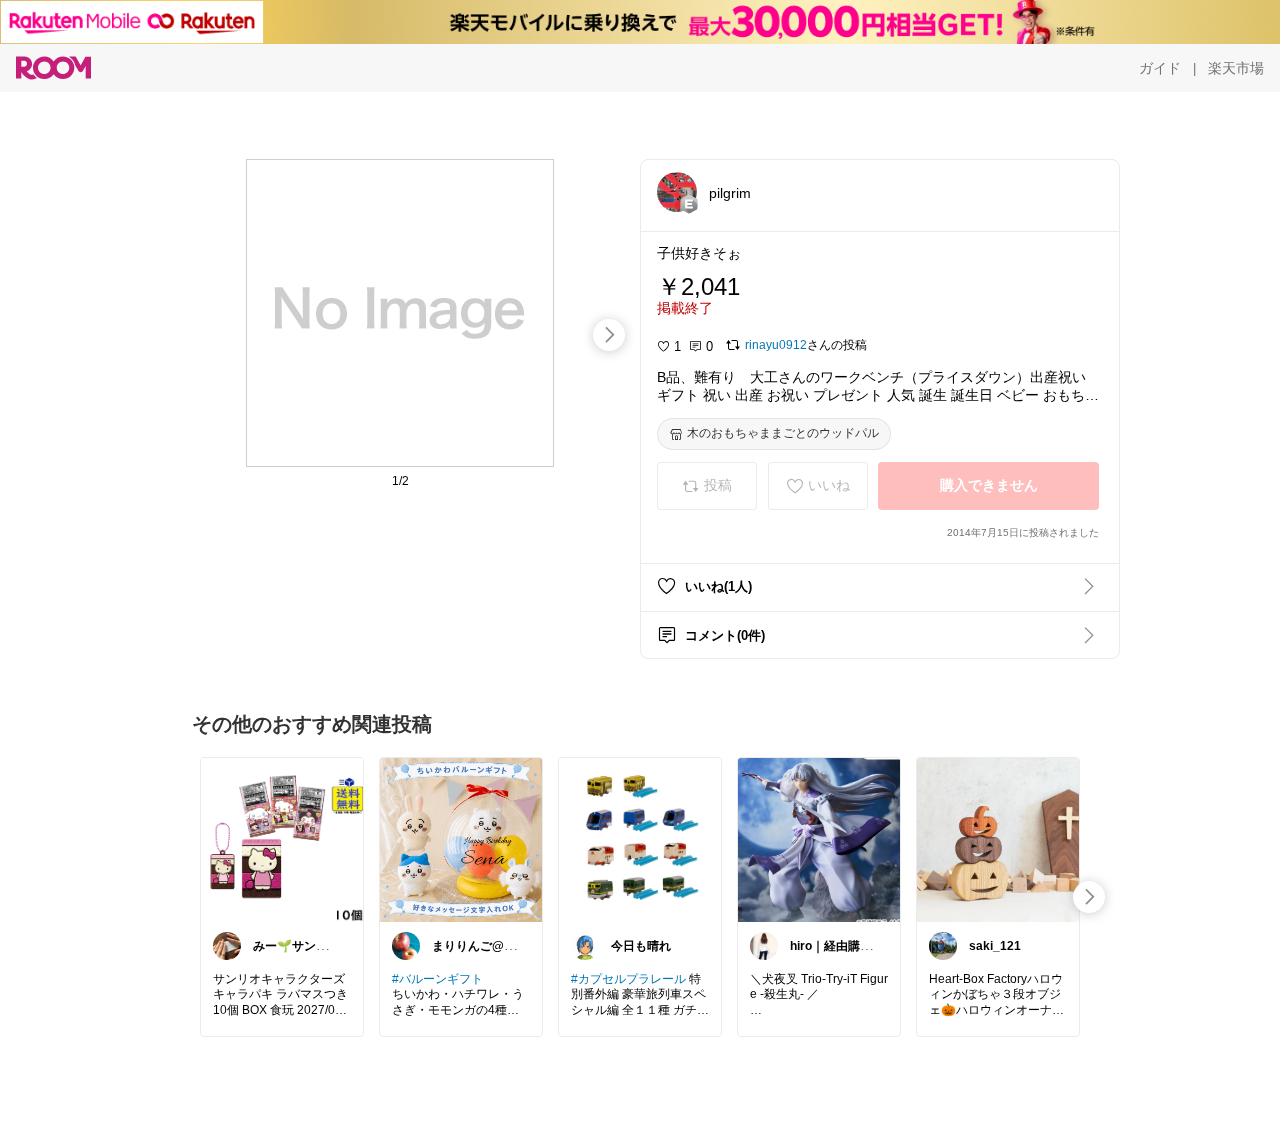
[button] (677, 192)
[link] (282, 839)
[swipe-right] (609, 335)
